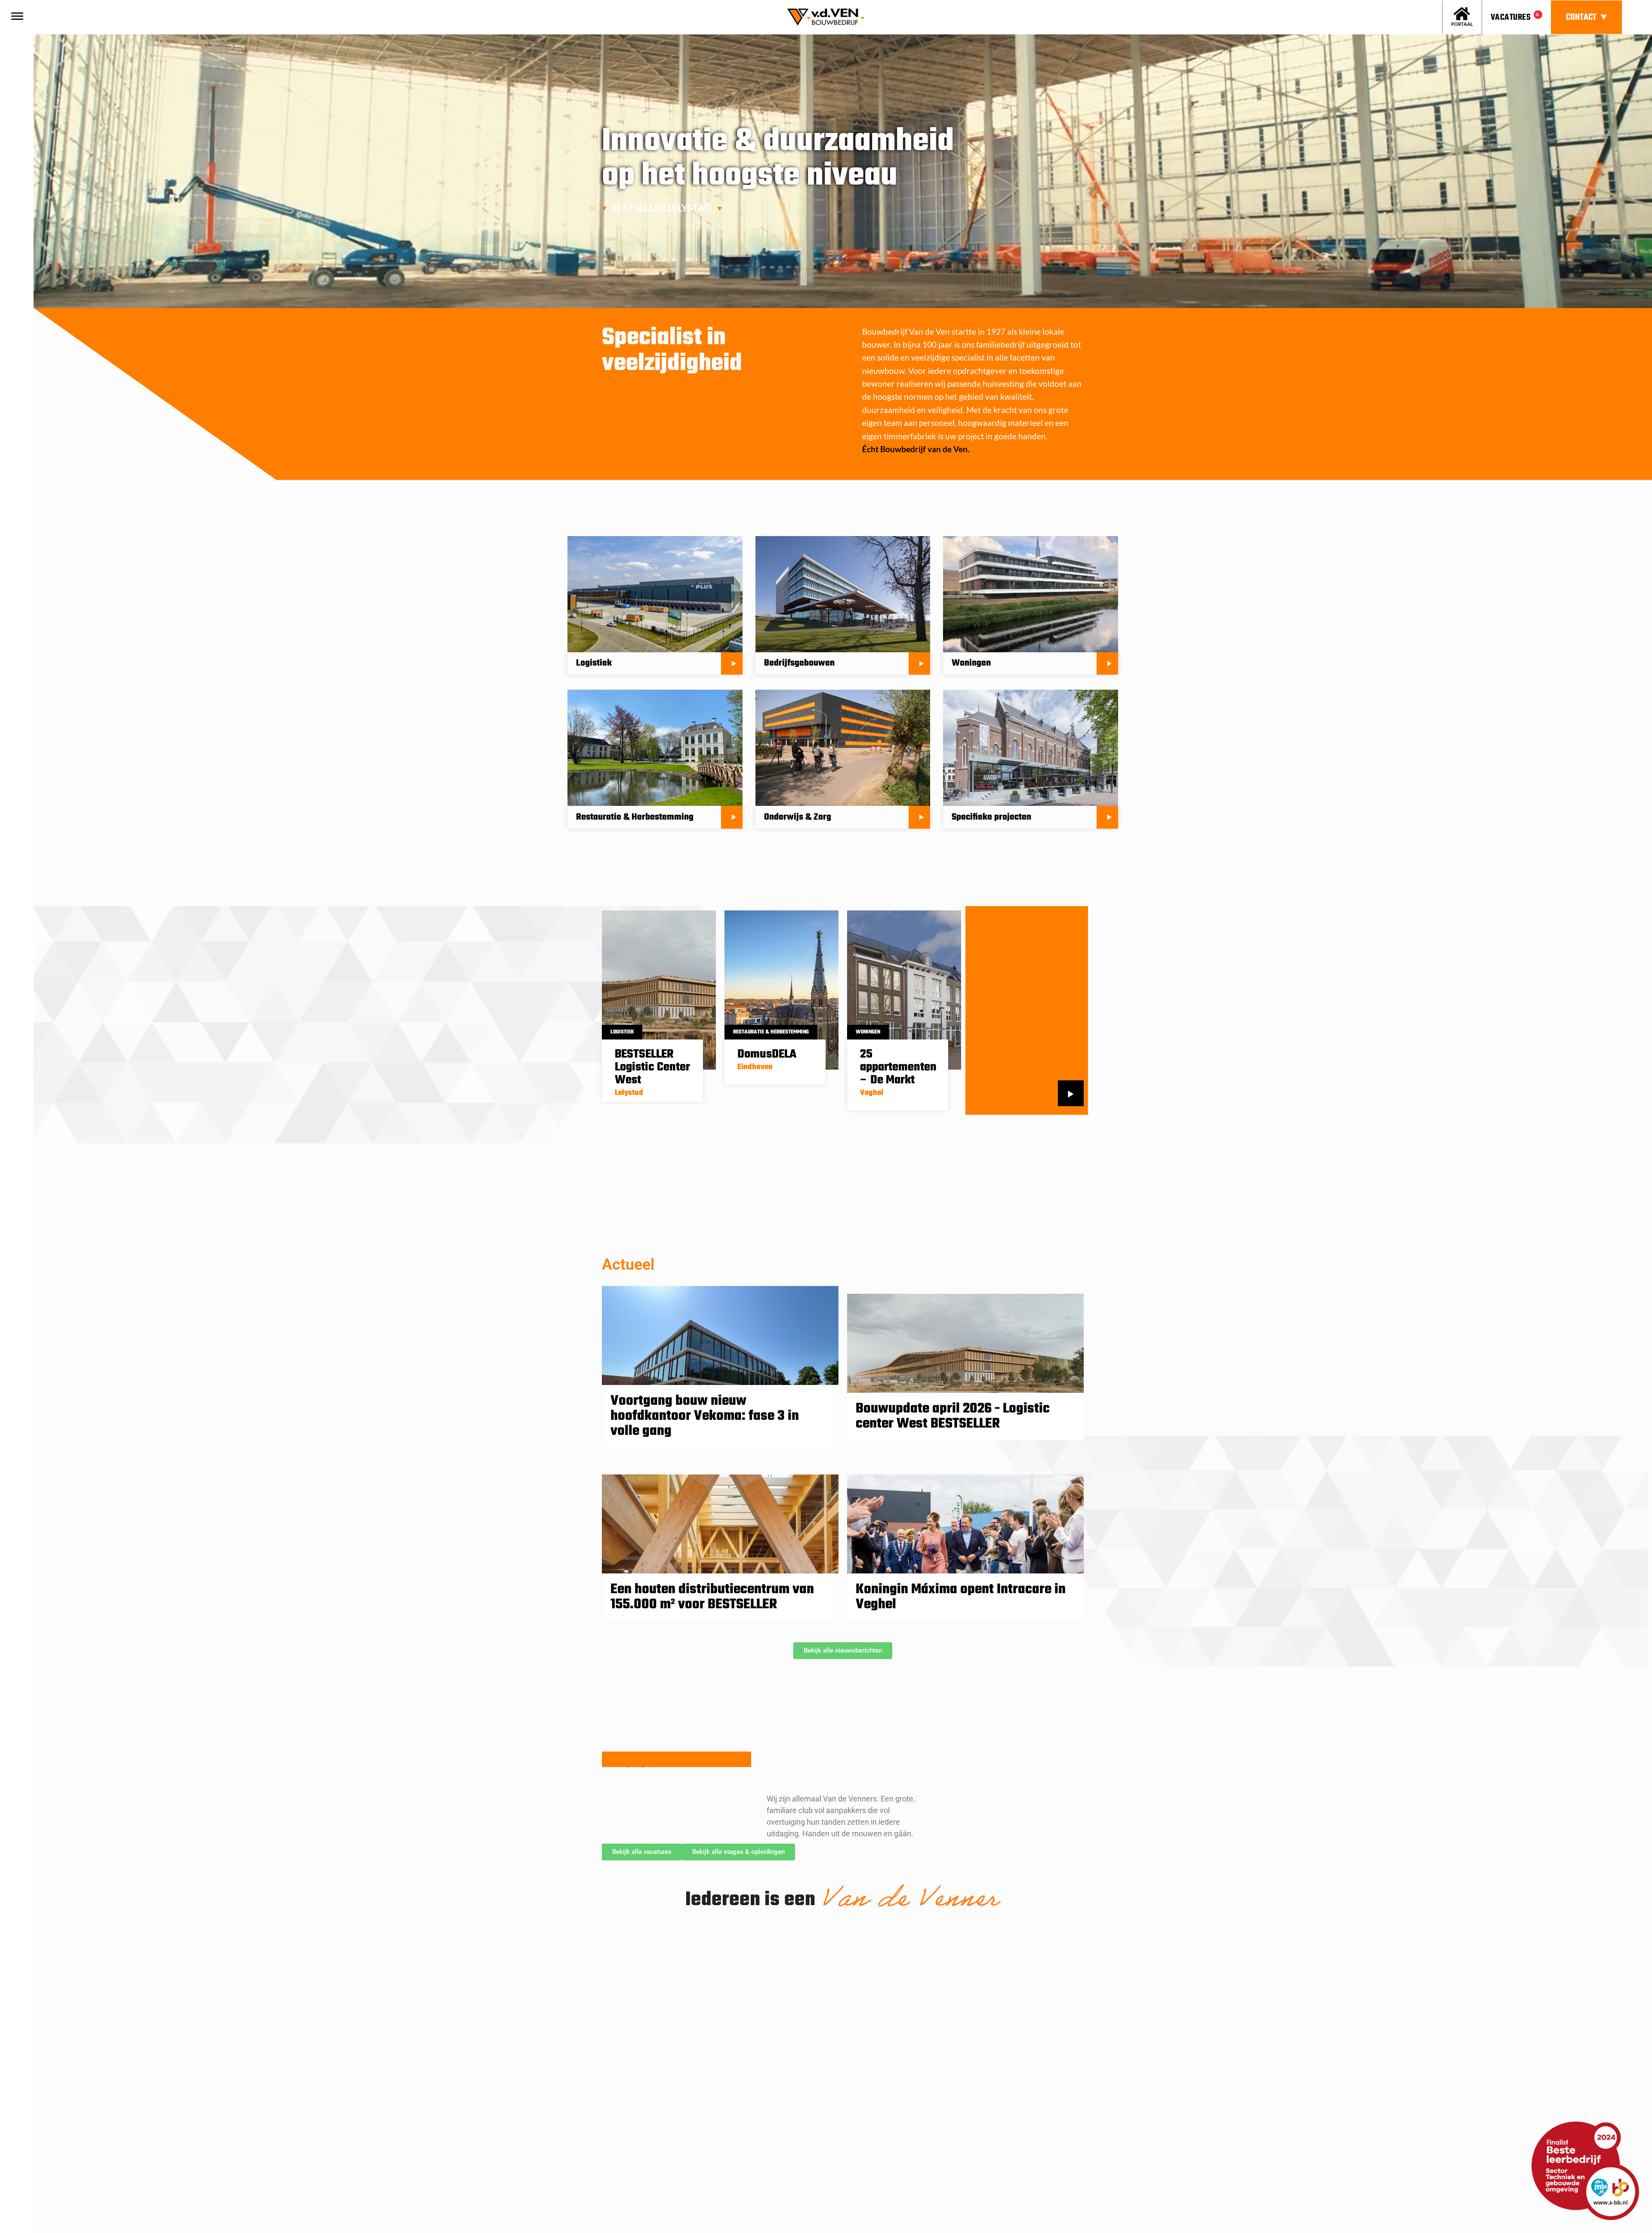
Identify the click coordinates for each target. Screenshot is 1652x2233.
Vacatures (1511, 17)
